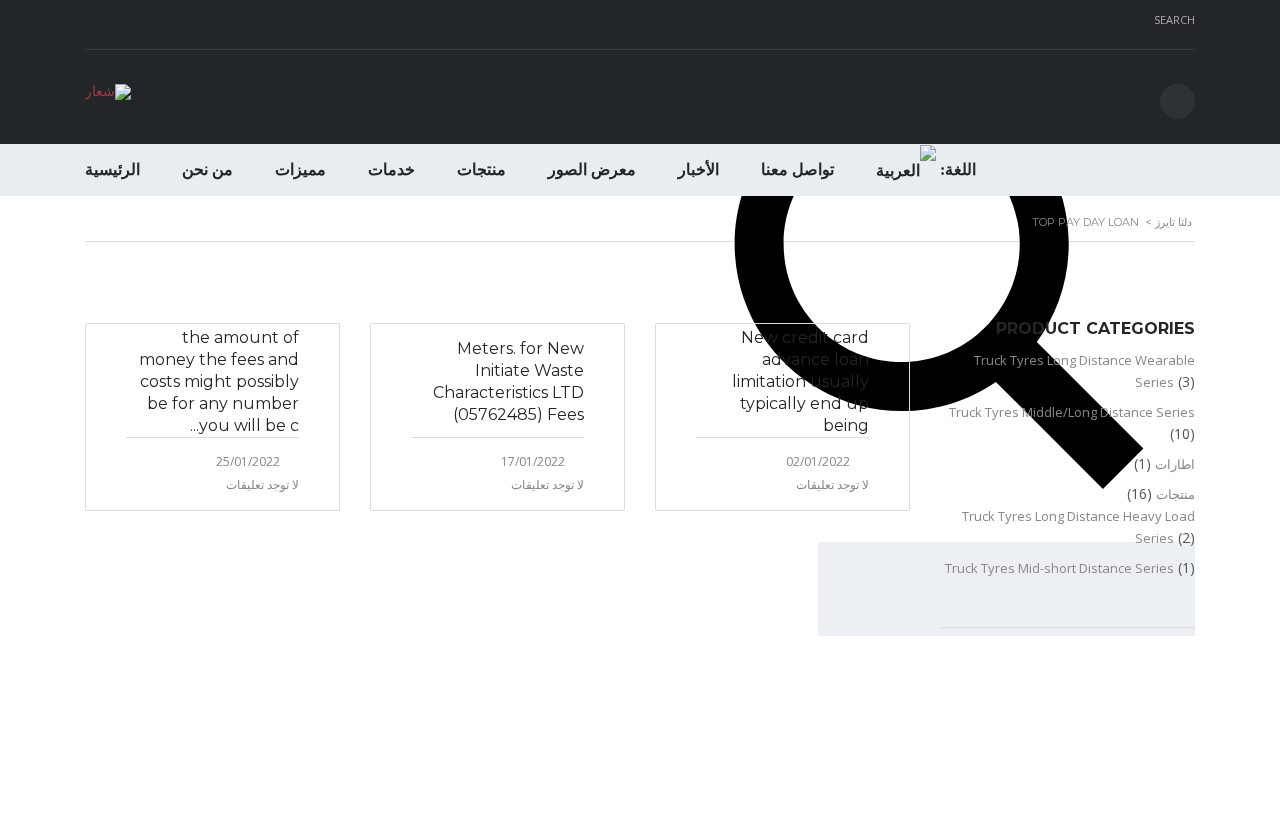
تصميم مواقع (1238, 780)
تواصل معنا (797, 169)
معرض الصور (592, 169)
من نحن (207, 169)
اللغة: (956, 169)
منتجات (481, 169)
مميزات (300, 169)
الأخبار (698, 169)
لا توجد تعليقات (262, 484)
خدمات (391, 169)
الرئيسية (112, 169)
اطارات (1175, 464)
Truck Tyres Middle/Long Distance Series (1072, 412)
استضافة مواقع (1178, 780)
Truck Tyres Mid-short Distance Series (1059, 568)
